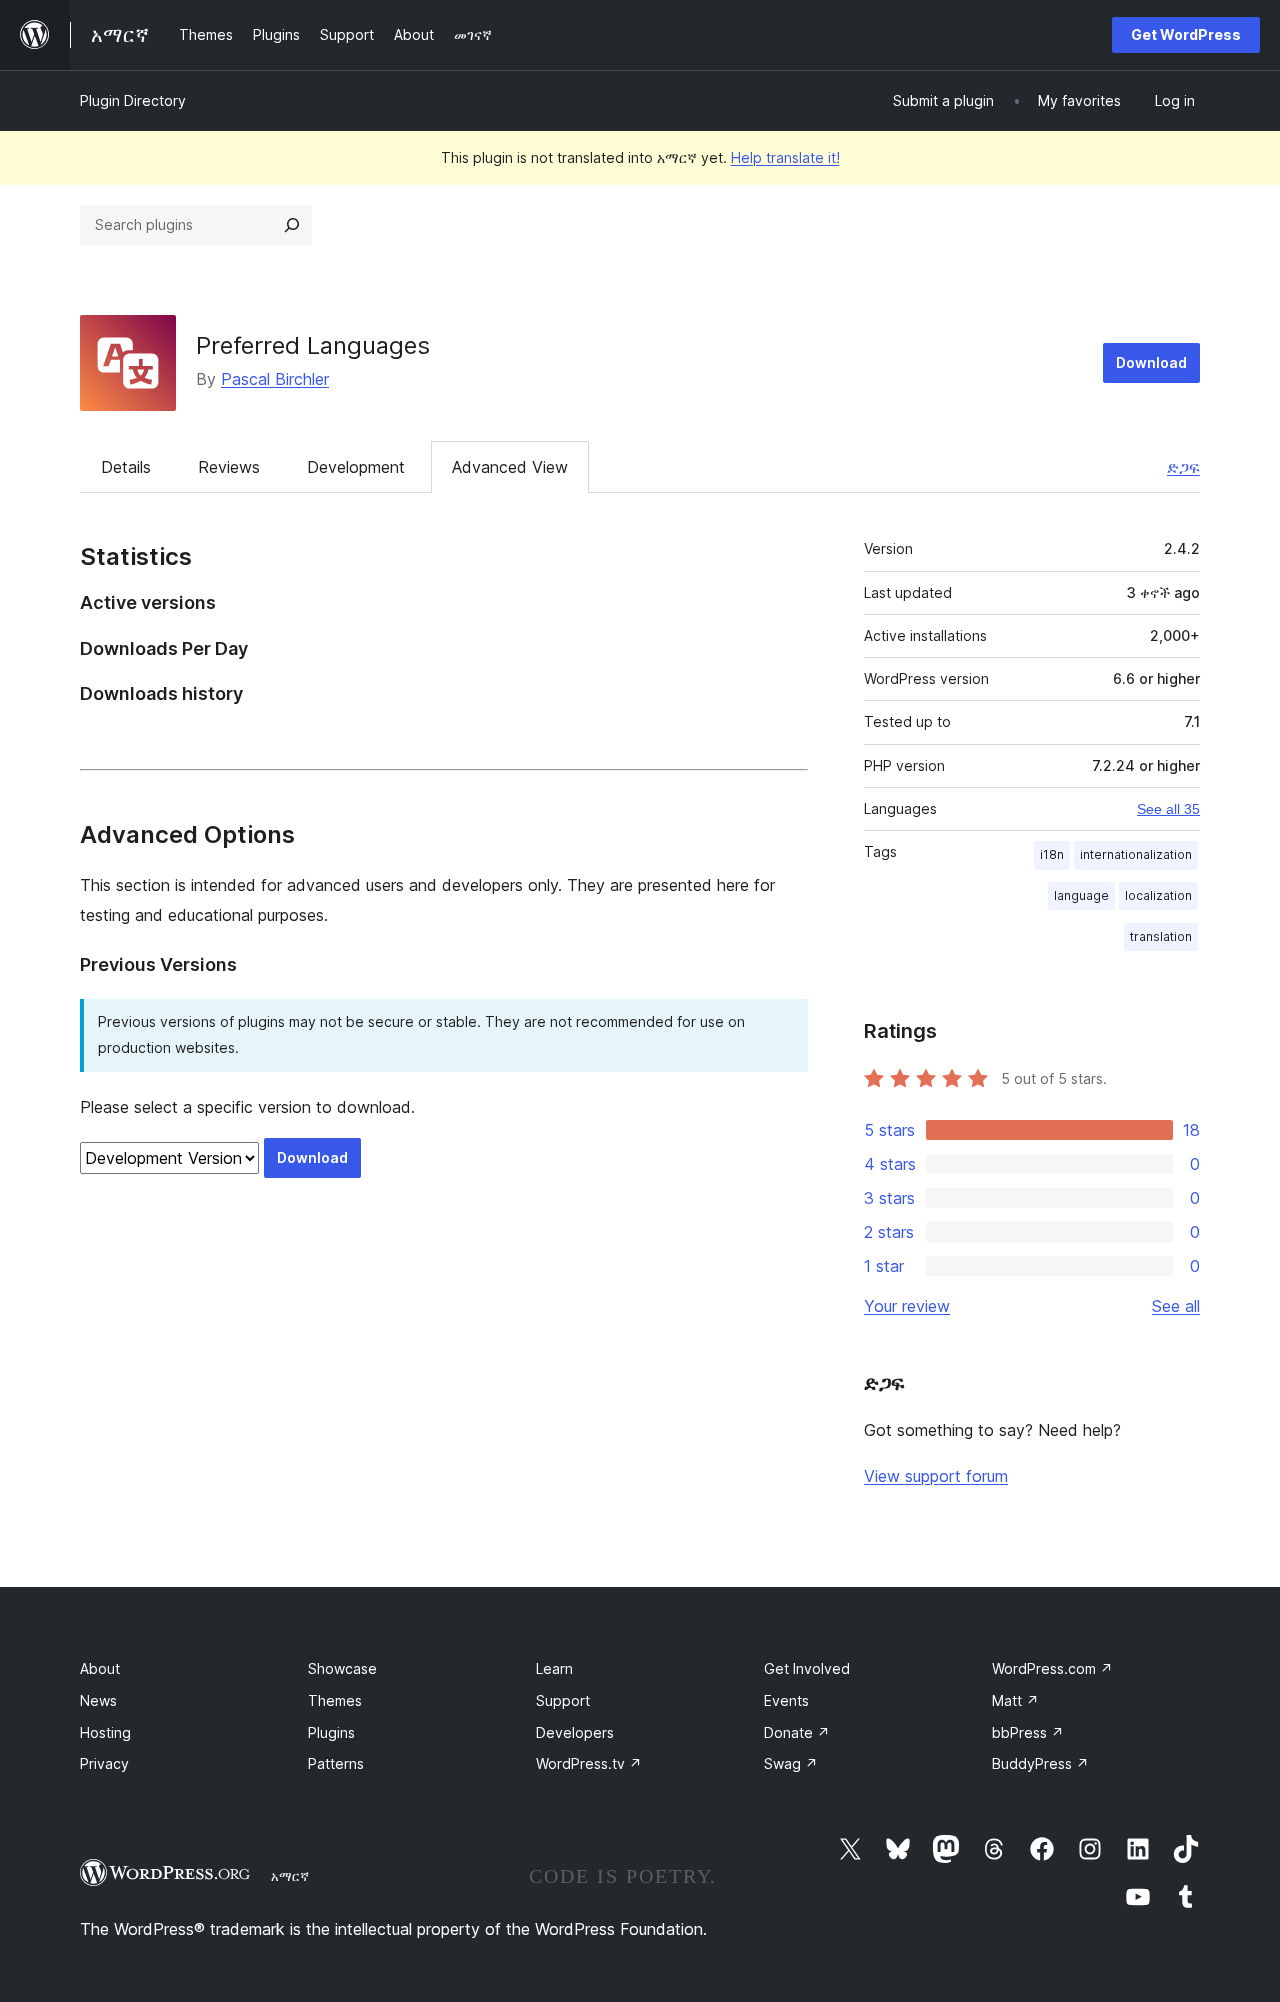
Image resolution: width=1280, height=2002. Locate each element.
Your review (907, 1306)
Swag (791, 1763)
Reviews (229, 467)
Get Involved (807, 1668)
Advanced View (510, 467)
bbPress (1028, 1732)
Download (1151, 362)
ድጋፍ (1183, 467)
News (98, 1700)
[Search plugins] (292, 225)
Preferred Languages (313, 345)
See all (1176, 1306)
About (100, 1668)
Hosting (105, 1732)
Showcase (342, 1668)
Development (356, 467)
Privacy (104, 1763)
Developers (575, 1732)
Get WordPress (1186, 34)
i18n (1052, 854)
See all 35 (1168, 809)
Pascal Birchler (275, 379)
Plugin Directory (133, 100)
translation (1161, 936)
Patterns (336, 1763)
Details (126, 467)
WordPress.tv (589, 1763)
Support (563, 1700)
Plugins (331, 1732)
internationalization (1136, 854)
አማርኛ (290, 1876)
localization (1158, 895)
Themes (335, 1700)
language (1081, 895)
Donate (797, 1732)
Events (786, 1700)
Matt (1015, 1700)
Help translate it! (785, 157)
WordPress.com (1052, 1668)
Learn (554, 1668)
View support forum (936, 1476)
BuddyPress (1040, 1763)
